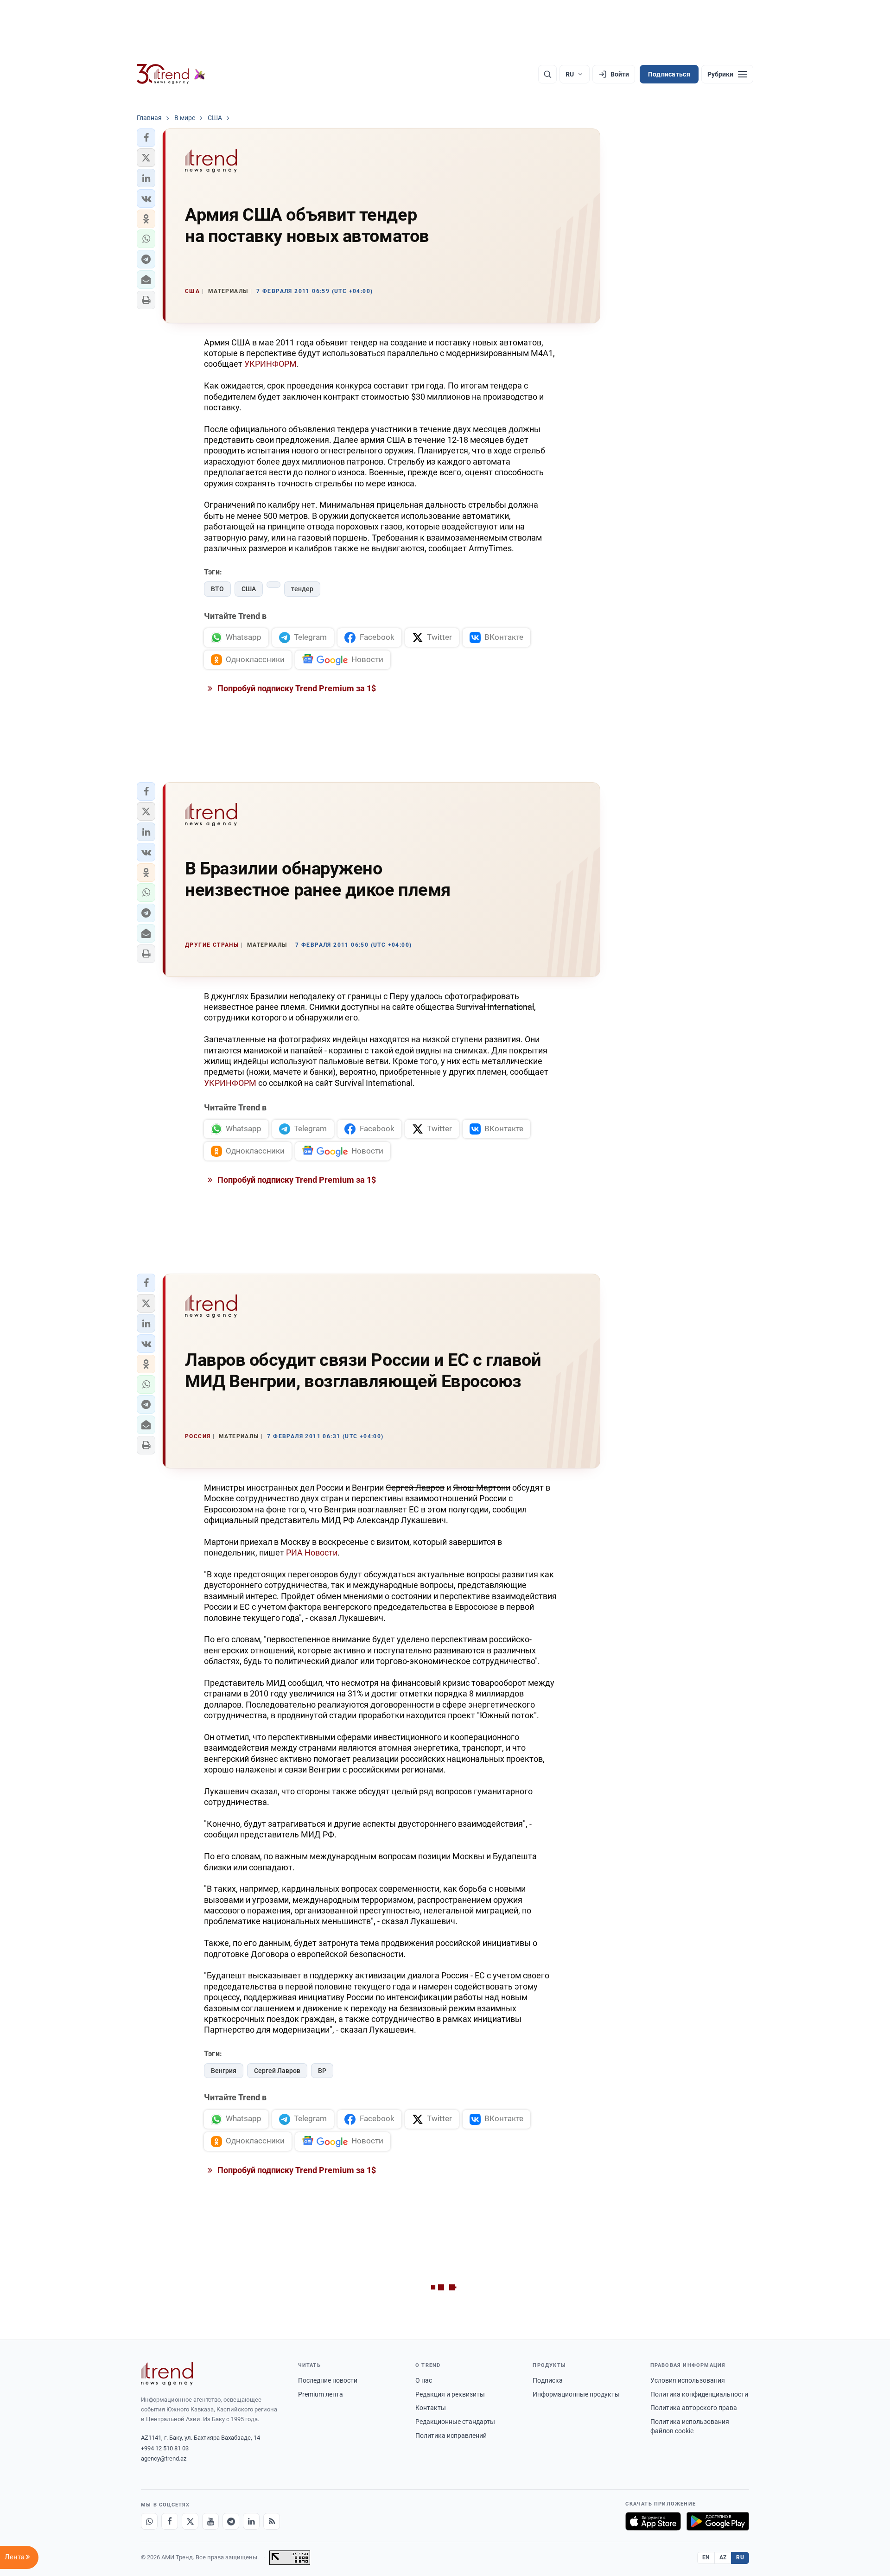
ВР (322, 2071)
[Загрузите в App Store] (653, 2521)
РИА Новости (312, 1553)
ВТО (217, 589)
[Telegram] (231, 2521)
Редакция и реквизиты (450, 2394)
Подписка (548, 2380)
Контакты (431, 2408)
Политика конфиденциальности (699, 2394)
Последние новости (328, 2380)
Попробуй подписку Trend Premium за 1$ (296, 688)
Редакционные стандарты (455, 2422)
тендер (302, 589)
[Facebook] (170, 2521)
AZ (723, 2557)
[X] (190, 2521)
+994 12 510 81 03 (165, 2448)
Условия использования (688, 2380)
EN (706, 2557)
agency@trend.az (164, 2458)
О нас (424, 2380)
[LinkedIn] (251, 2521)
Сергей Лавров (277, 2071)
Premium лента (321, 2394)
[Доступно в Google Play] (718, 2521)
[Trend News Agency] (167, 2374)
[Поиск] (547, 74)
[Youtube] (210, 2521)
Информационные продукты (576, 2394)
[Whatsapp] (149, 2521)
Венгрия (224, 2071)
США (249, 589)
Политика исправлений (451, 2436)
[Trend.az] (171, 74)
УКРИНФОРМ (270, 364)
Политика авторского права (694, 2408)
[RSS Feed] (272, 2521)
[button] (146, 138)
